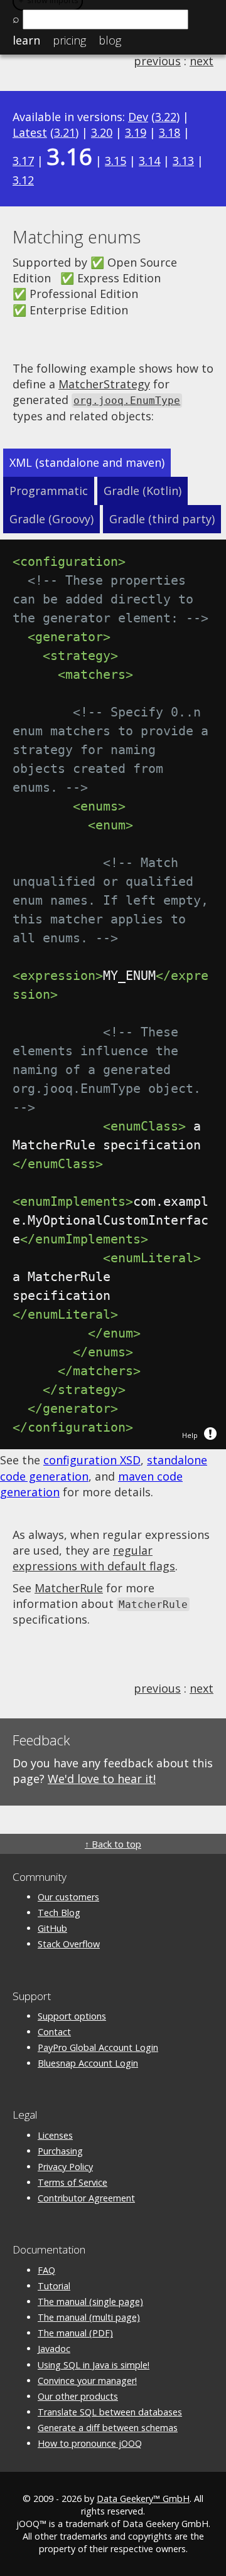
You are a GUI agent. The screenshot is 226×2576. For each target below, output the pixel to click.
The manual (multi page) (89, 2317)
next (202, 61)
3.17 (23, 161)
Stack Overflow (69, 1944)
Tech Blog (59, 1913)
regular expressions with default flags (94, 1558)
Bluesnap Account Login (88, 2063)
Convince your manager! (87, 2381)
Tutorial (54, 2286)
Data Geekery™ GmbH (143, 2499)
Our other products (78, 2396)
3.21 (65, 132)
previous (157, 61)
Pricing (69, 40)
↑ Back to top (113, 1844)
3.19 (136, 132)
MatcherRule (69, 1588)
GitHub (52, 1928)
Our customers (68, 1897)
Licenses (55, 2135)
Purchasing (60, 2151)
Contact (54, 2032)
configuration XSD (92, 1460)
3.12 (23, 180)
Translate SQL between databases (110, 2412)
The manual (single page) (90, 2302)
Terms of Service (73, 2182)
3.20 (102, 132)
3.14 (149, 161)
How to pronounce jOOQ (90, 2443)
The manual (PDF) (75, 2333)
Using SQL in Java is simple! (94, 2365)
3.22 (166, 117)
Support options (72, 2016)
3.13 (183, 161)
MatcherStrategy (104, 384)
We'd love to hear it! (102, 1779)
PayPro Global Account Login (98, 2047)
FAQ (46, 2270)
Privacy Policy (65, 2167)
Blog (110, 40)
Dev (138, 117)
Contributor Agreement (86, 2198)
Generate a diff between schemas (108, 2428)
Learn (26, 40)
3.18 (169, 132)
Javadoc (54, 2349)
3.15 (116, 161)
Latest (30, 132)
